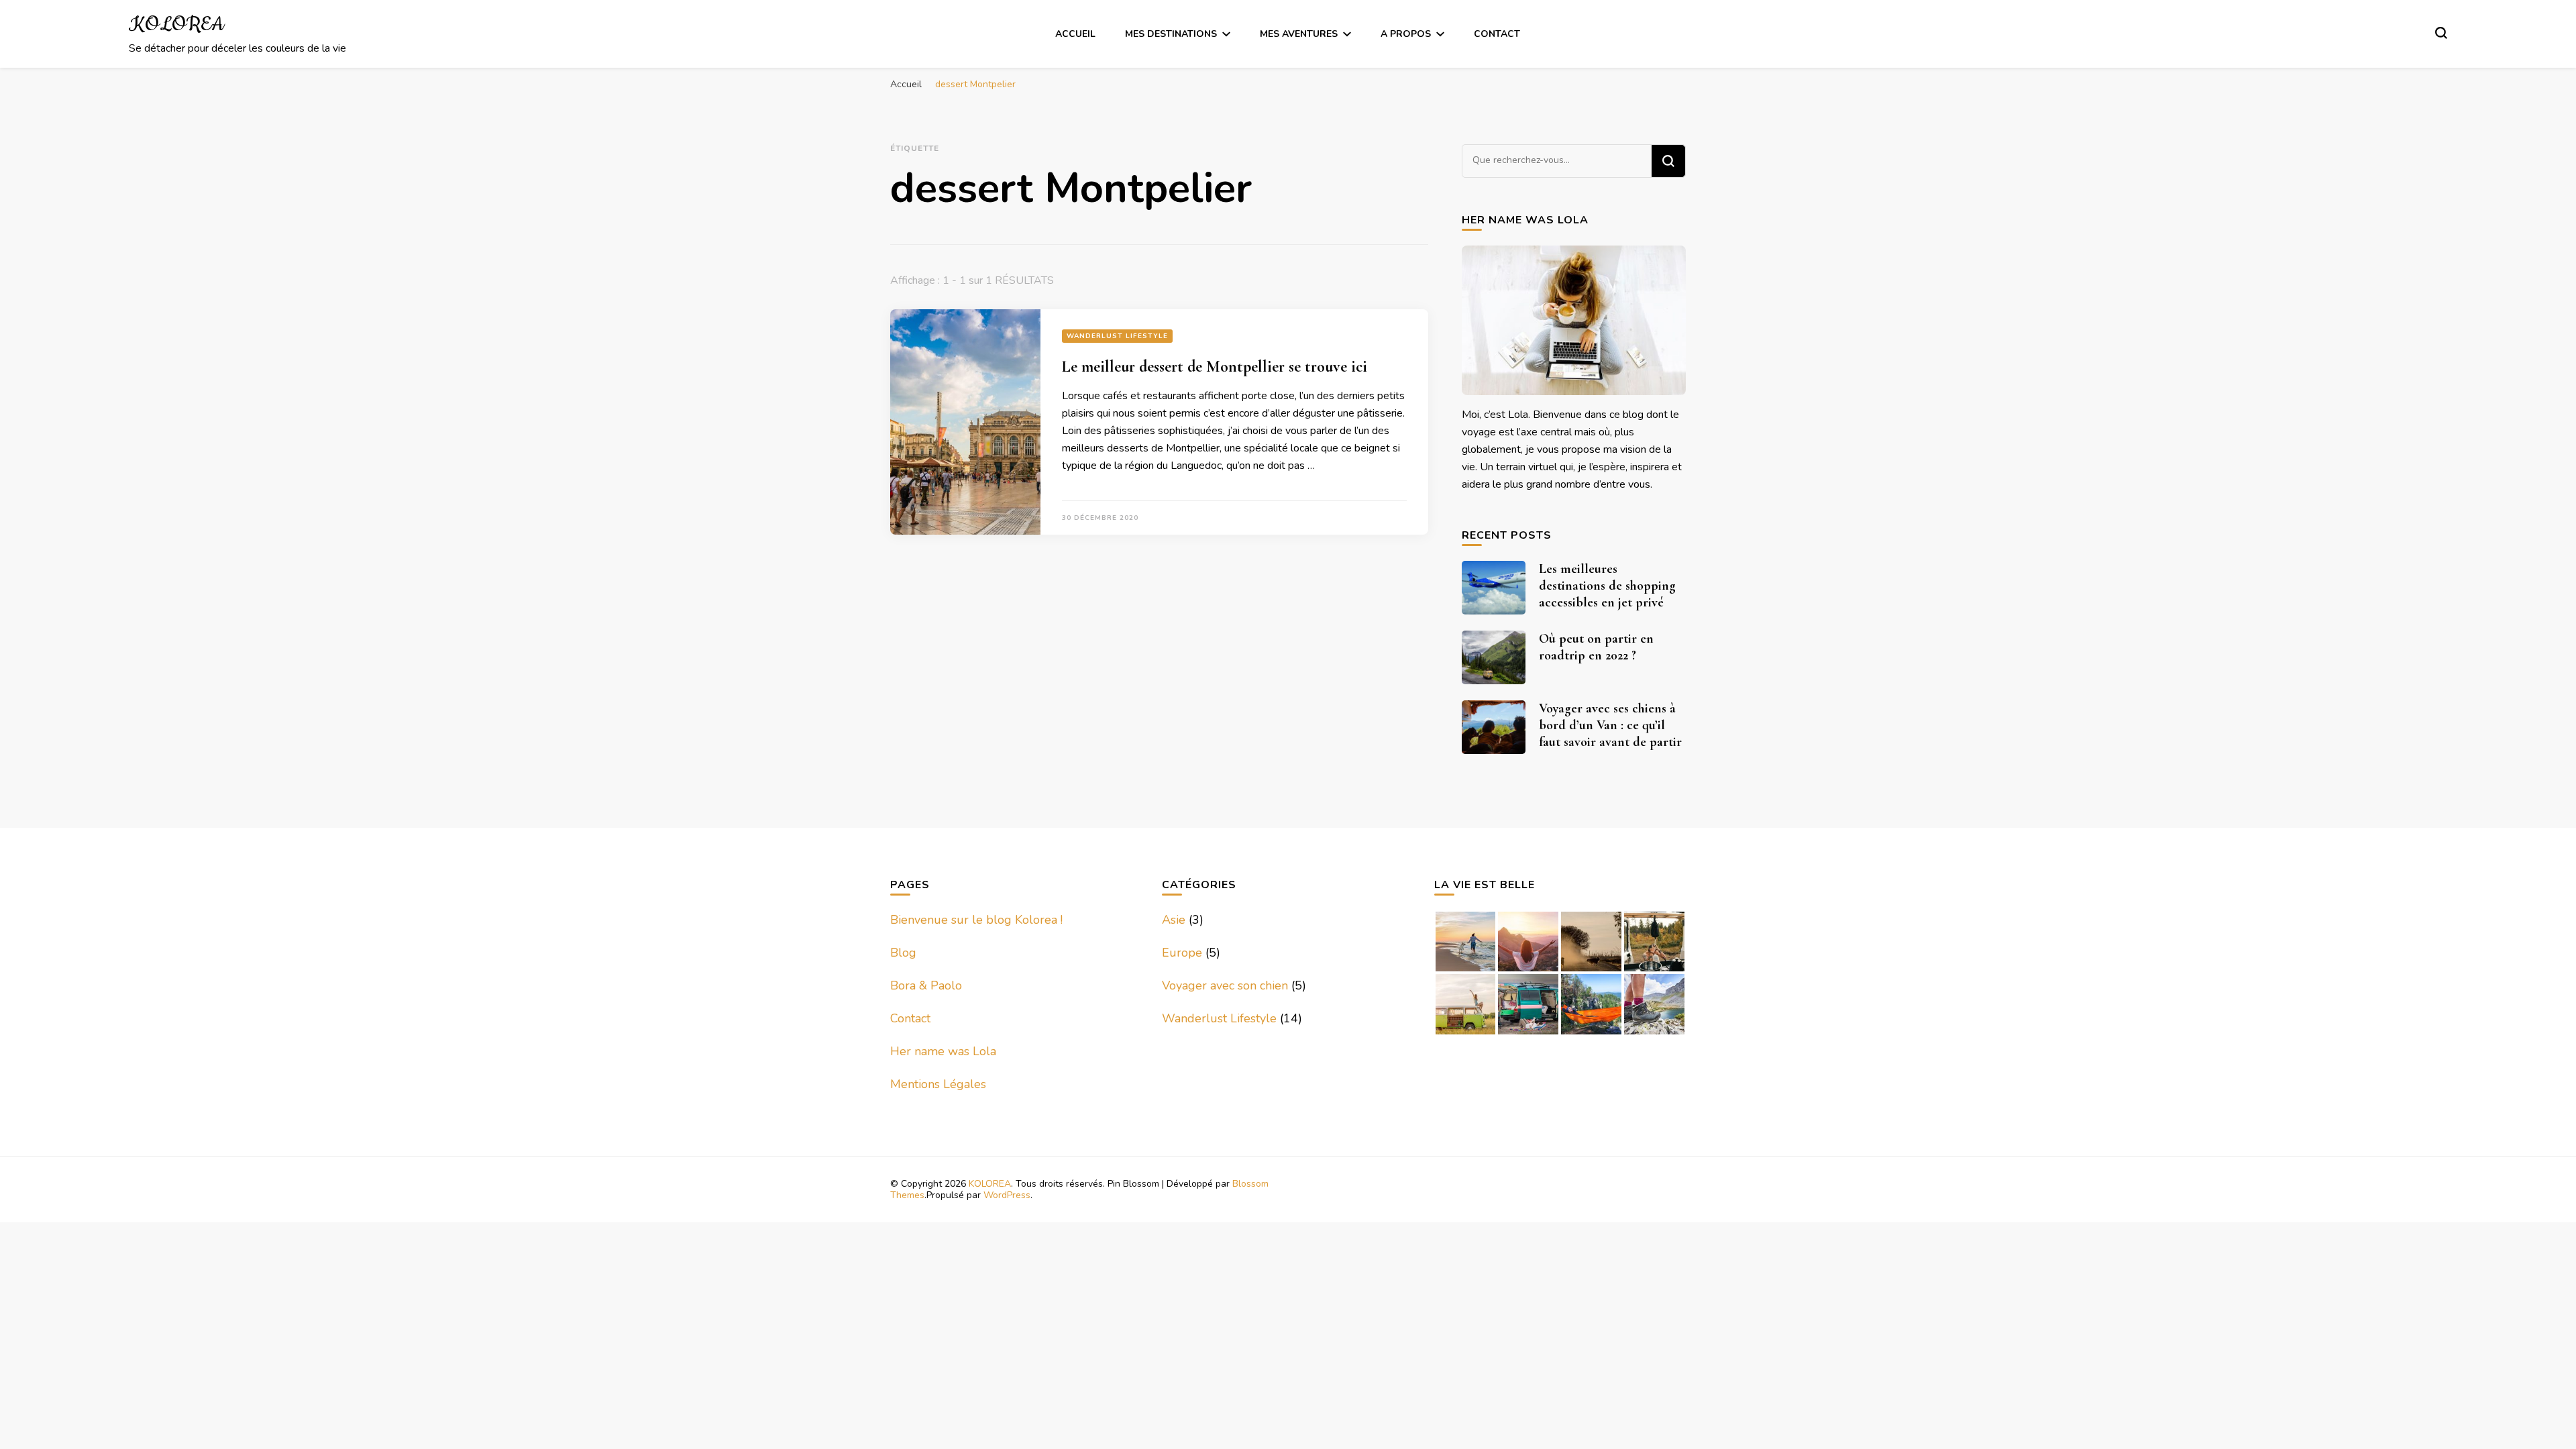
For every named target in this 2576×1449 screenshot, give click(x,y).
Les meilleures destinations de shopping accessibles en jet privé (1607, 586)
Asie (1174, 920)
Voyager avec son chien (1225, 985)
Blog (903, 953)
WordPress (1007, 1195)
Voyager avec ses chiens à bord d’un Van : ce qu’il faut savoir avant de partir (1610, 725)
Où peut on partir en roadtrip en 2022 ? (1596, 647)
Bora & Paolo (926, 985)
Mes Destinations (1171, 34)
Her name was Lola (943, 1051)
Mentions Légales (938, 1084)
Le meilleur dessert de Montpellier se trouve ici (1215, 367)
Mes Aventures (1299, 34)
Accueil (1075, 34)
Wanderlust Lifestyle (1117, 336)
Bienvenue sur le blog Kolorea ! (976, 920)
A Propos (1406, 34)
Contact (1497, 34)
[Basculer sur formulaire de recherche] (2441, 33)
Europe (1182, 953)
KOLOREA (176, 25)
